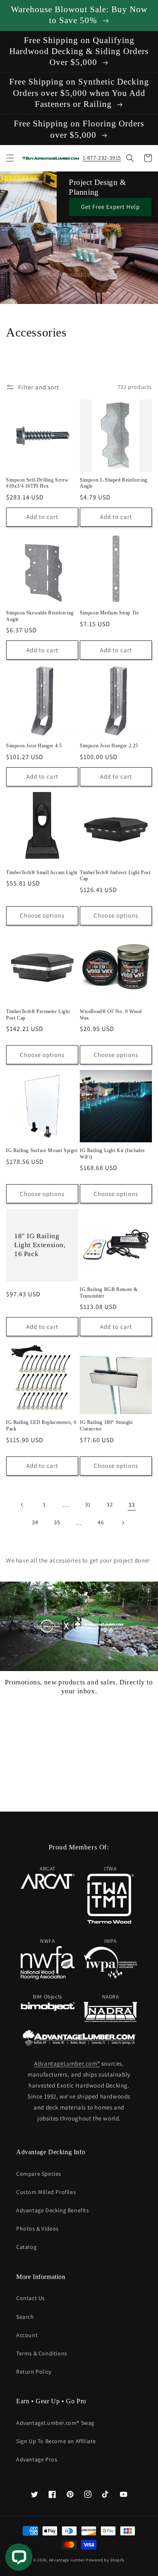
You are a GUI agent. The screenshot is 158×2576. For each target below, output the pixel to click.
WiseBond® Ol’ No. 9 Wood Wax (111, 1015)
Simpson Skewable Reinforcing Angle (40, 616)
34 (35, 1522)
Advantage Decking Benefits (53, 2210)
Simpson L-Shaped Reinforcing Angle (114, 483)
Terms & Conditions (42, 2353)
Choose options (42, 915)
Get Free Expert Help (110, 207)
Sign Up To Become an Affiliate (56, 2441)
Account (27, 2335)
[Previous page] (22, 1505)
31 (88, 1504)
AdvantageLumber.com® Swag (55, 2423)
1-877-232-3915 (102, 158)
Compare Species (39, 2174)
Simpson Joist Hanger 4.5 (34, 746)
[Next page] (123, 1523)
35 (57, 1522)
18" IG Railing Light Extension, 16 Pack (40, 1245)
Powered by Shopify (105, 2560)
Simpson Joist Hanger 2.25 (109, 746)
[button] (10, 158)
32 (110, 1504)
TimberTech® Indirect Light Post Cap (115, 876)
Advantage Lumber (67, 2560)
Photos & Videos (37, 2229)
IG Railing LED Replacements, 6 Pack (41, 1426)
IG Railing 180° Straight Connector (106, 1426)
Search (25, 2317)
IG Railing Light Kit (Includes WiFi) (112, 1154)
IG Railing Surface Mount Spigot (42, 1150)
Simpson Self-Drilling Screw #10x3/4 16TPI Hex (37, 483)
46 (101, 1522)
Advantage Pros (37, 2459)
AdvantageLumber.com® (67, 2063)
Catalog (26, 2247)
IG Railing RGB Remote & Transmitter (109, 1293)
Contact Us (31, 2298)
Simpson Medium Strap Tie (109, 613)
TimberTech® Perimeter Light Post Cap (38, 1015)
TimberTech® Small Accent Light (42, 872)
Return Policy (34, 2372)
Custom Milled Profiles (46, 2192)
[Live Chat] (19, 2557)
